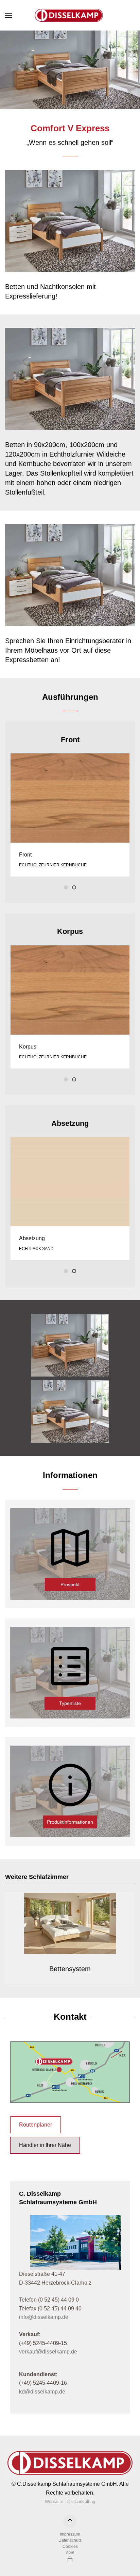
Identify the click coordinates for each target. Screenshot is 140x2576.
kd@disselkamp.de (42, 2392)
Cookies (70, 2546)
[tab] (66, 887)
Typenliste (70, 1703)
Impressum (70, 2534)
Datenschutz (70, 2540)
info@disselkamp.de (44, 2317)
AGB (70, 2553)
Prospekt (70, 1584)
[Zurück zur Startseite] (70, 15)
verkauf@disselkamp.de (48, 2352)
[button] (8, 15)
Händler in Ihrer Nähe (45, 2145)
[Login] (70, 2559)
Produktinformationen (70, 1822)
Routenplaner (36, 2125)
